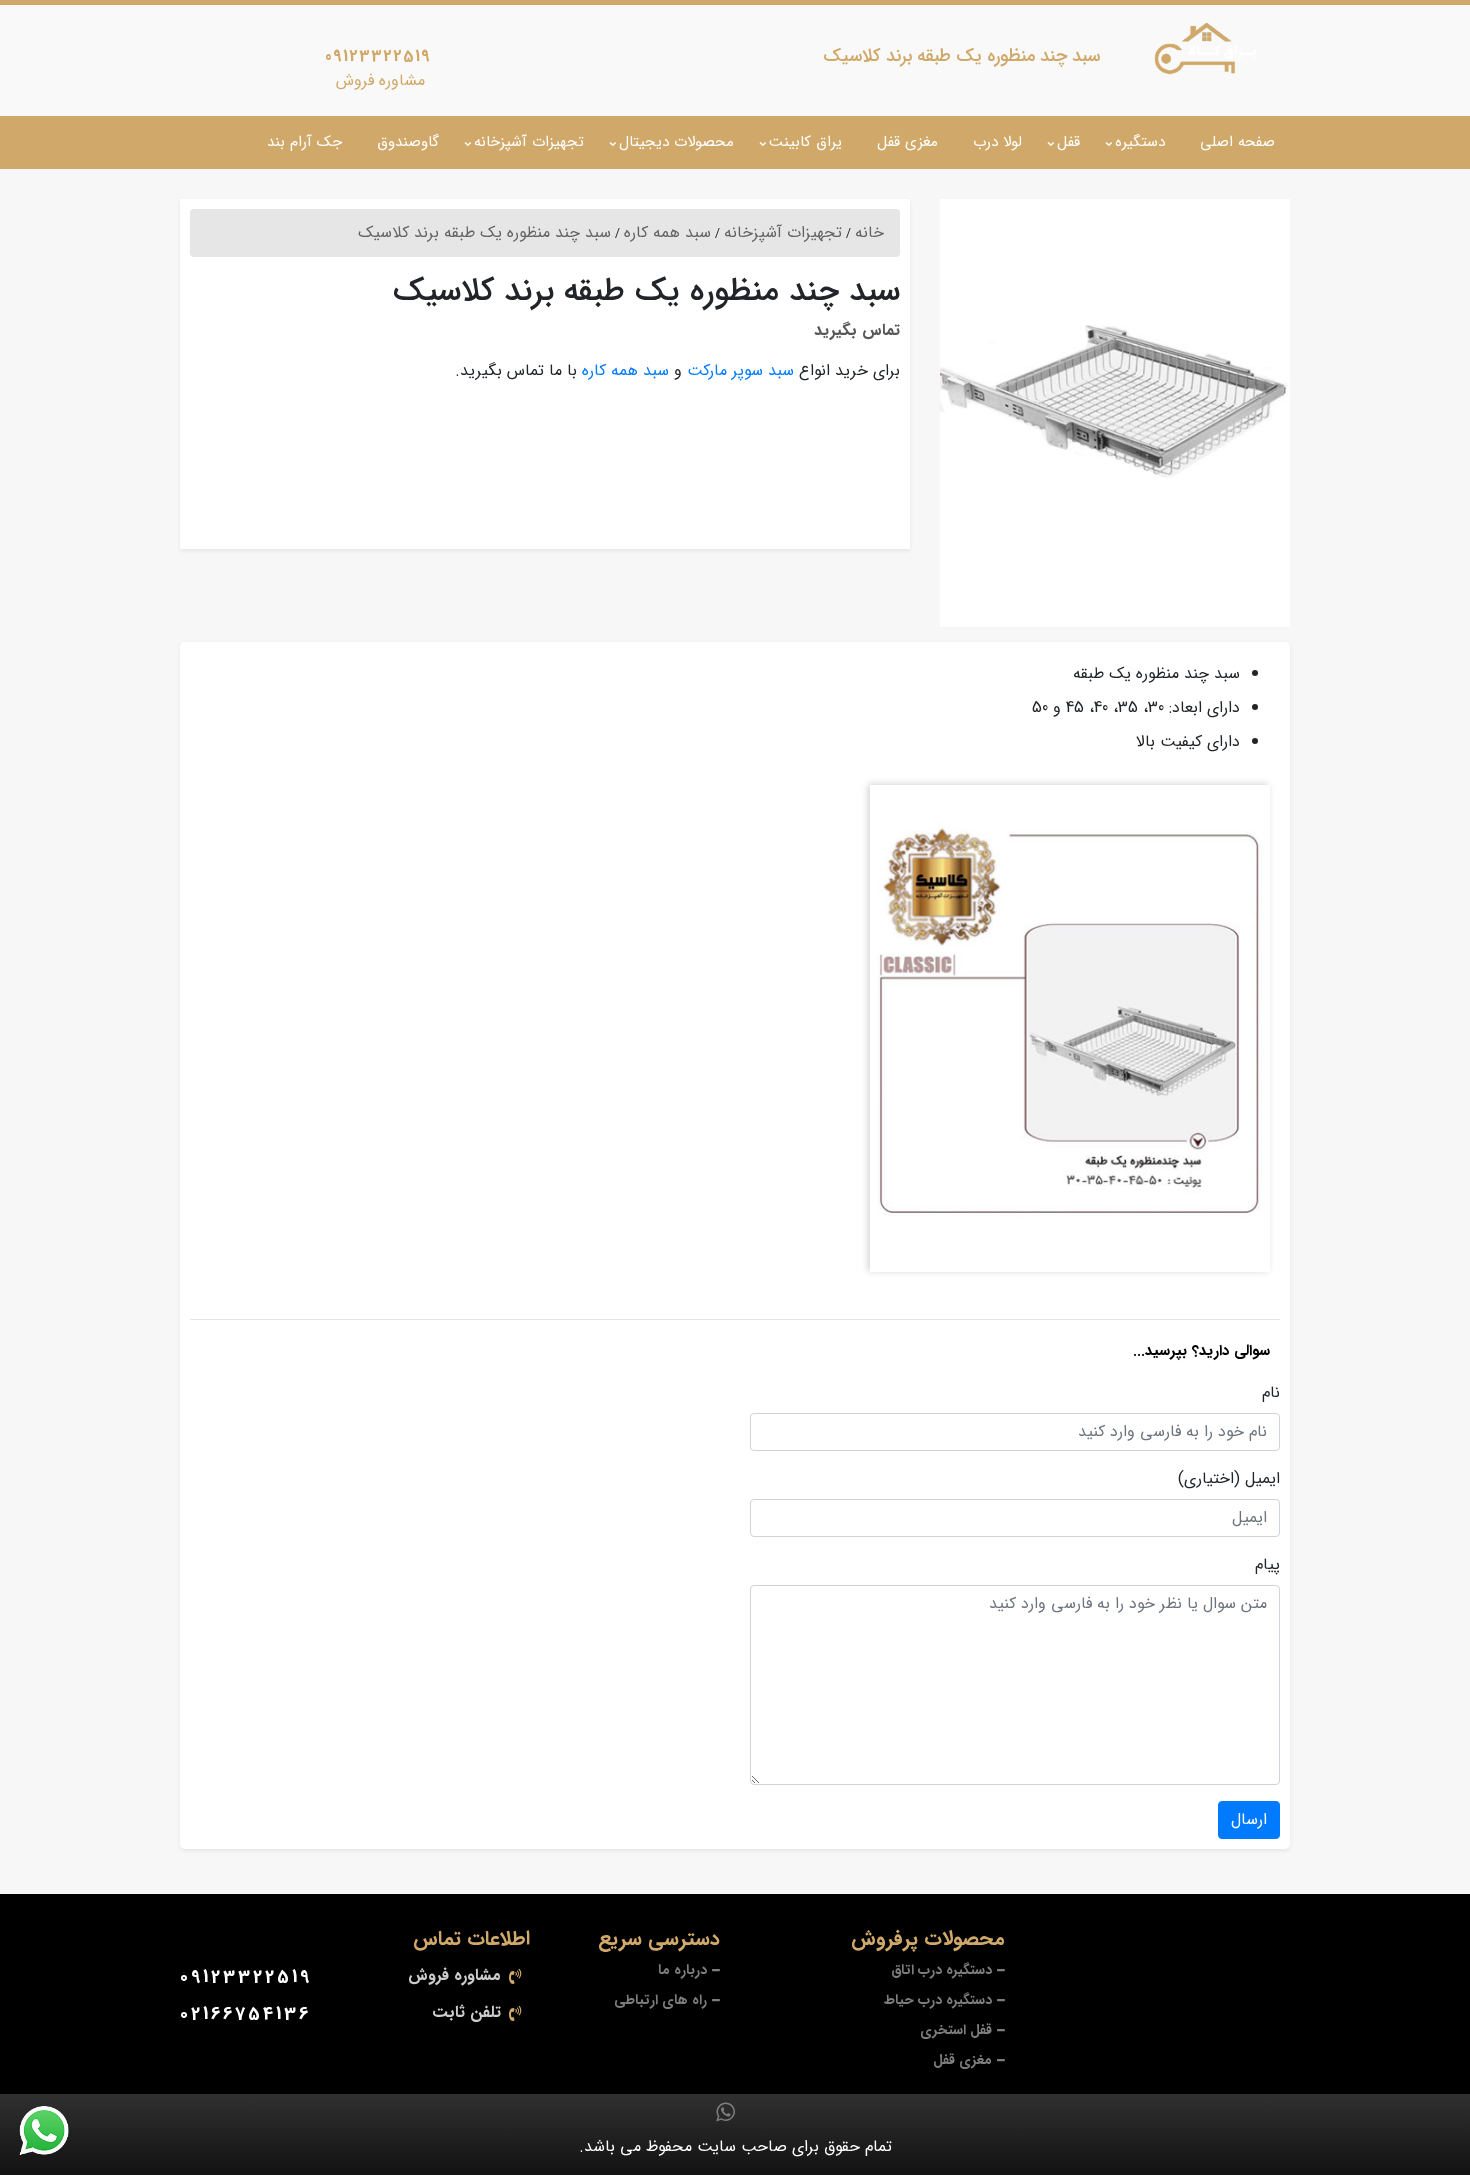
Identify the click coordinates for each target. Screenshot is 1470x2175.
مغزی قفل (907, 142)
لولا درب (997, 142)
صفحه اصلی (1237, 142)
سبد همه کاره (625, 370)
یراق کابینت (805, 142)
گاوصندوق (408, 142)
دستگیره (1140, 142)
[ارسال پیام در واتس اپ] (56, 2131)
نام (1271, 1393)
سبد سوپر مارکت (740, 370)
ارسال (1249, 1819)
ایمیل (1262, 1479)
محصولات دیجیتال (676, 142)
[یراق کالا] (1210, 53)
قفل (1068, 142)
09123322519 (378, 56)
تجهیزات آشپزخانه (529, 142)
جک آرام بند (304, 142)
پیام (1267, 1565)
